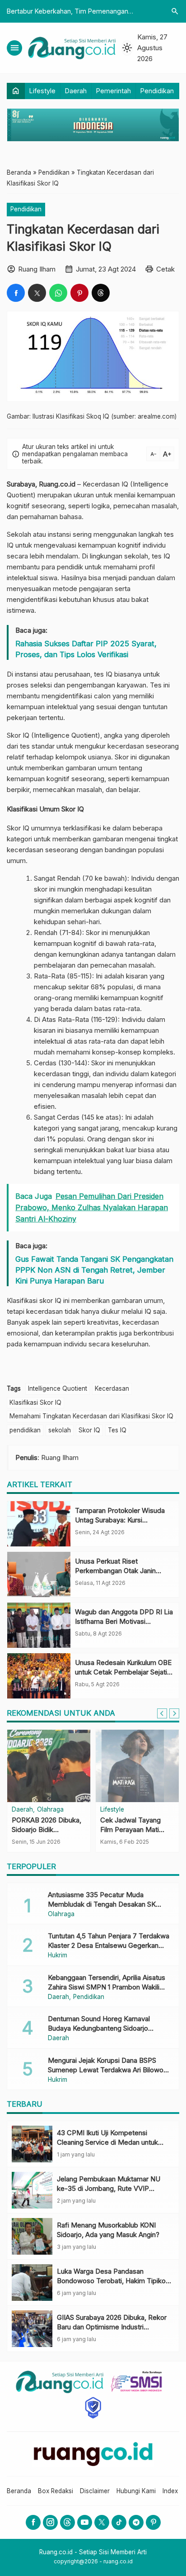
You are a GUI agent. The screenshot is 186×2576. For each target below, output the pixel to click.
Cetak (165, 269)
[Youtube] (85, 2522)
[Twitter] (102, 2522)
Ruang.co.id (57, 484)
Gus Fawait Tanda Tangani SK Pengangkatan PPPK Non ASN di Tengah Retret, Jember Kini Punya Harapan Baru (94, 1270)
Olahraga (50, 1810)
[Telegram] (136, 2522)
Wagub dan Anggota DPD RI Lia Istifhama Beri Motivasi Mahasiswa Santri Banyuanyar (124, 1621)
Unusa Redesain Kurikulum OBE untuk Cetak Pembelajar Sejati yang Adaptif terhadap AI (123, 1672)
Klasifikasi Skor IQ (35, 1402)
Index (170, 2491)
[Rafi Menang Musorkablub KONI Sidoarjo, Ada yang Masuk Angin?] (32, 2236)
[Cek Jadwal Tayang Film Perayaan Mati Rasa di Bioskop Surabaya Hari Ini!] (137, 1766)
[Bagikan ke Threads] (101, 293)
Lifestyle (42, 91)
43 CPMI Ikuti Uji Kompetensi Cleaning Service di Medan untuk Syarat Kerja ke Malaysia (107, 2142)
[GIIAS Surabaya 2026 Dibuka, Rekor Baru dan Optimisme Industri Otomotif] (32, 2329)
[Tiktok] (119, 2522)
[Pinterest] (153, 2522)
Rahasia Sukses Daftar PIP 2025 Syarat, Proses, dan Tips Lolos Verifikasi (86, 649)
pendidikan (25, 1430)
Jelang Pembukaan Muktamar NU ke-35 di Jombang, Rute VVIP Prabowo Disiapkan (109, 2188)
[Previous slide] (162, 1713)
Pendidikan (157, 91)
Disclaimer (95, 2491)
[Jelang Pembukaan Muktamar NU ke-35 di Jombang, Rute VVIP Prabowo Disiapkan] (32, 2190)
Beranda (19, 2491)
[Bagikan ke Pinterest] (79, 293)
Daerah (76, 91)
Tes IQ (117, 1430)
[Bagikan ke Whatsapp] (58, 293)
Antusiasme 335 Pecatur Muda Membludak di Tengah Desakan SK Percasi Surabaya (102, 1904)
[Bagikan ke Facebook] (16, 293)
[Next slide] (174, 1713)
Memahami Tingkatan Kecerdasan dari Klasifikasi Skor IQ (91, 1416)
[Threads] (67, 2522)
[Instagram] (50, 2522)
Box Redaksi (56, 2491)
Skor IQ (89, 1430)
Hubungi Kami (136, 2491)
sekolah (60, 1430)
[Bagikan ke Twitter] (37, 293)
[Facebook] (33, 2522)
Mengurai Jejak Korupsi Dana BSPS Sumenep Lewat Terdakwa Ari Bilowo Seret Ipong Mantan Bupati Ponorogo (106, 2070)
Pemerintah (114, 91)
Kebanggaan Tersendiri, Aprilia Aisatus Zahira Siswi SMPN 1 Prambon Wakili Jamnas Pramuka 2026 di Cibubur (107, 1987)
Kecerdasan (112, 1388)
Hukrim (58, 1956)
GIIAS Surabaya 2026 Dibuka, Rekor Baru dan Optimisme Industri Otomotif (112, 2327)
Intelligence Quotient (58, 1388)
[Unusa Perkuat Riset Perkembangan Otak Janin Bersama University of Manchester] (39, 1574)
